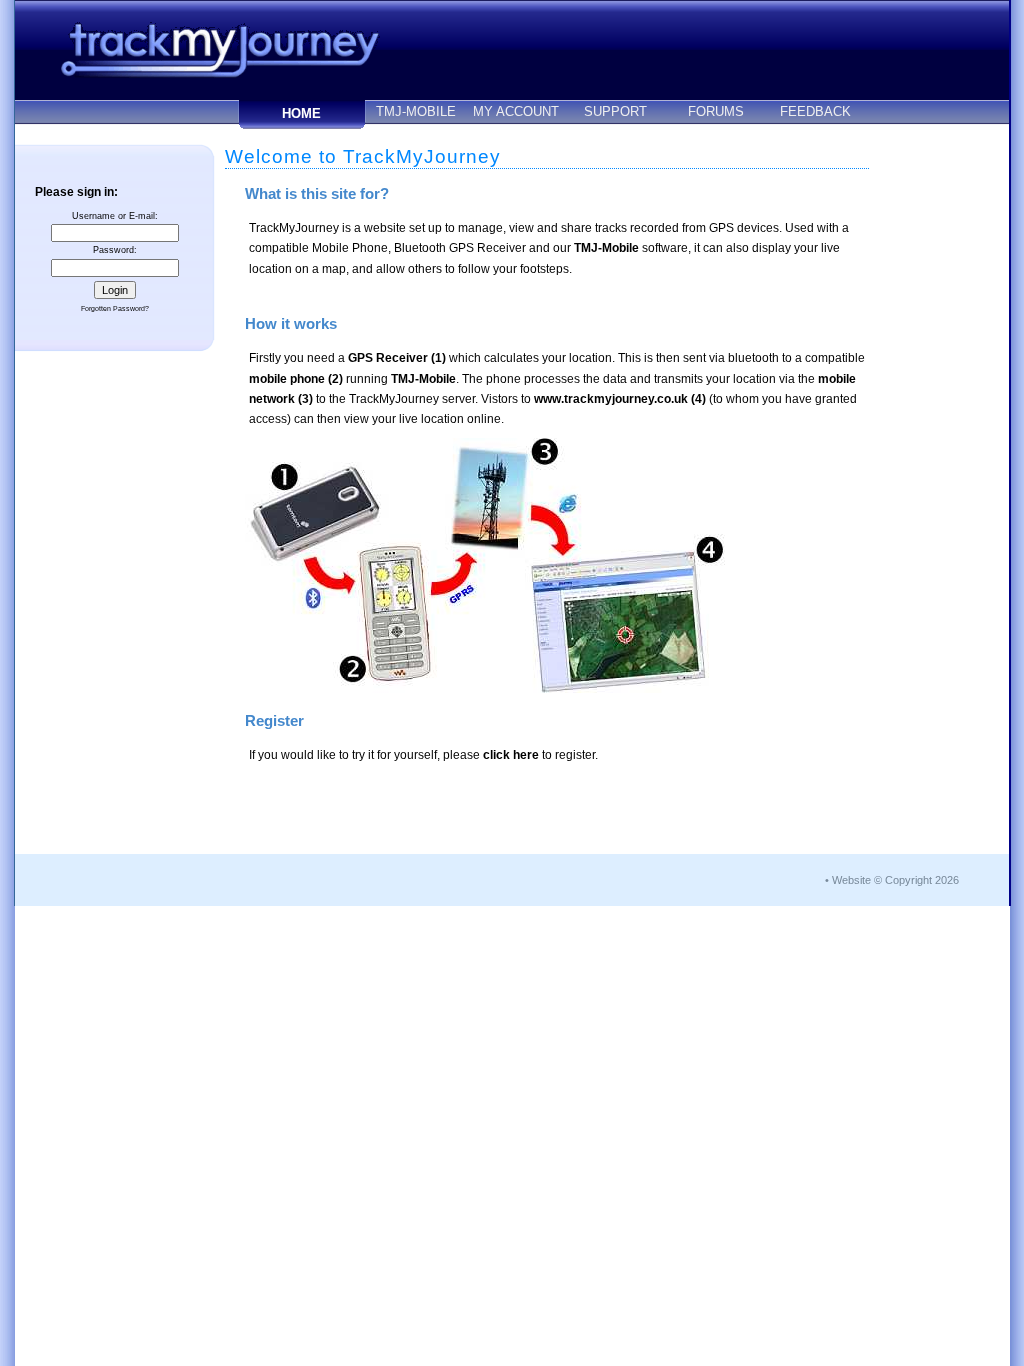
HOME (301, 113)
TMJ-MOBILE (416, 111)
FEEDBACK (815, 111)
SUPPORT (615, 111)
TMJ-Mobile (606, 248)
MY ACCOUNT (516, 111)
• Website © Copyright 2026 (892, 880)
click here (511, 755)
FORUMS (716, 111)
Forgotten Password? (115, 308)
